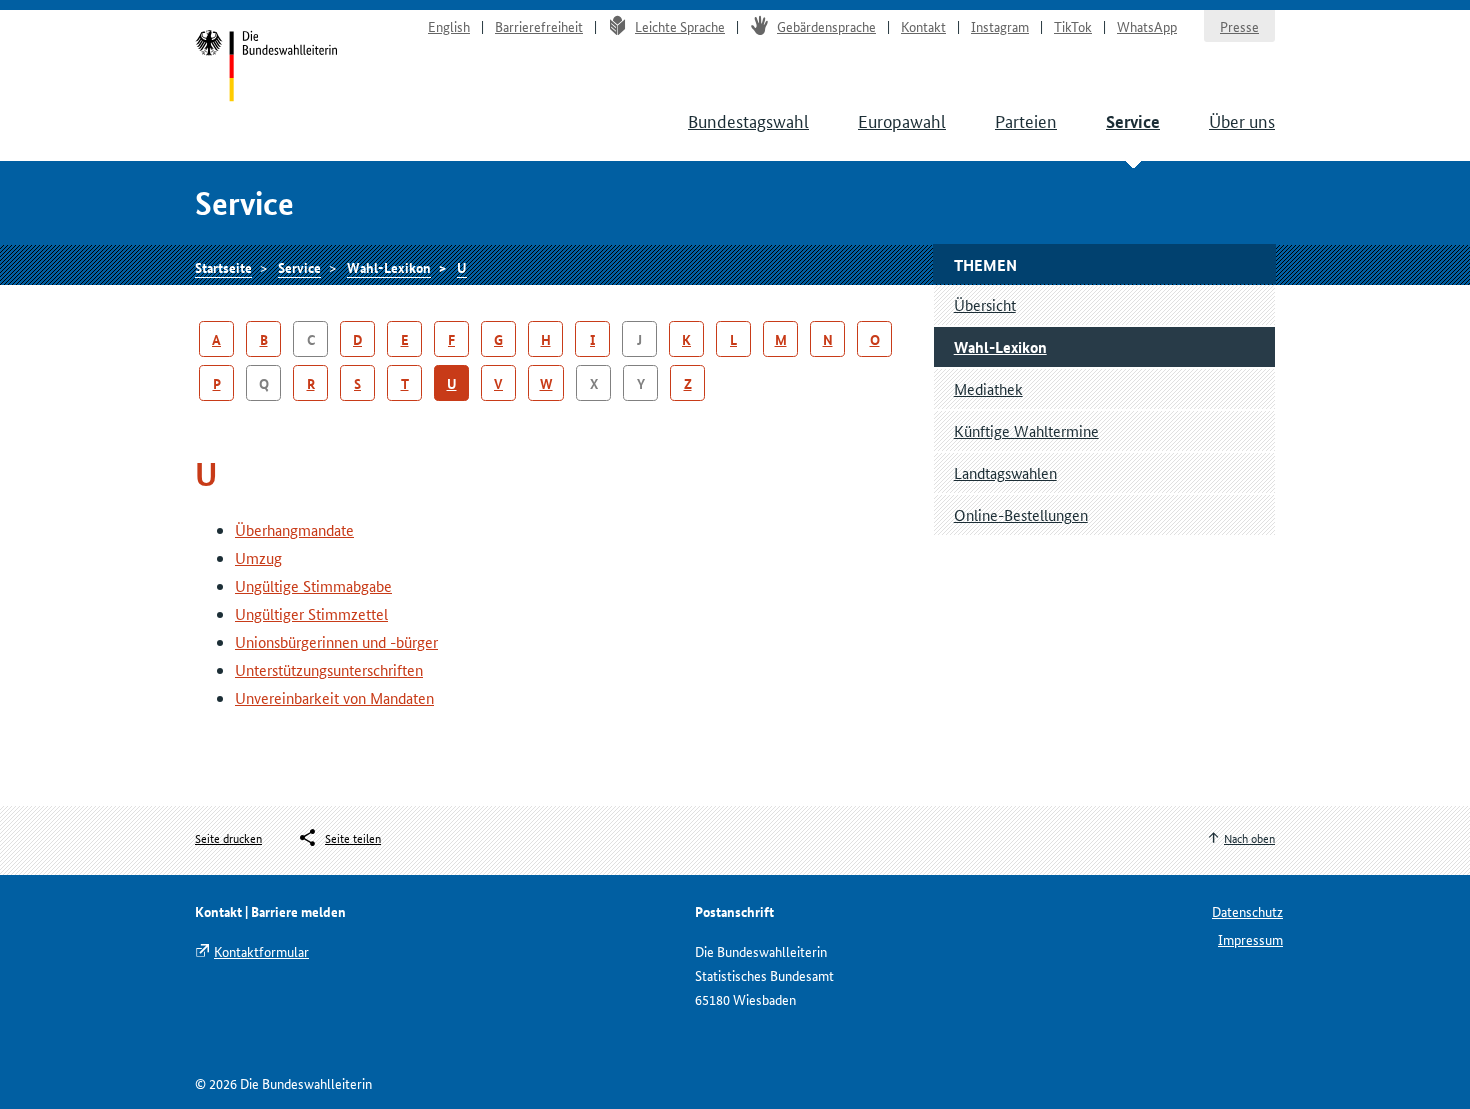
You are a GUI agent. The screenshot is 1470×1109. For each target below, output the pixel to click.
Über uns (1242, 120)
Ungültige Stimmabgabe (313, 585)
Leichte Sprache (680, 26)
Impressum (1250, 939)
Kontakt (923, 26)
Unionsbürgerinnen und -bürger (336, 641)
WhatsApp (1147, 26)
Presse (1239, 26)
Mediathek (988, 388)
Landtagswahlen (1005, 472)
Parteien (1026, 120)
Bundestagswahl (748, 120)
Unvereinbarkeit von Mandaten (334, 697)
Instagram (1000, 26)
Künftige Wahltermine (1026, 430)
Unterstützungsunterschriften (329, 669)
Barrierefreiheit (539, 26)
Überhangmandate (294, 529)
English (449, 26)
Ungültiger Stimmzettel (311, 613)
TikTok (1073, 26)
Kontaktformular (261, 951)
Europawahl (902, 120)
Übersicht (985, 304)
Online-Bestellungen (1021, 514)
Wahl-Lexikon (389, 267)
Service (1133, 121)
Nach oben (1249, 837)
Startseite (266, 68)
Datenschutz (1247, 911)
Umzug (258, 557)
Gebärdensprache (826, 26)
